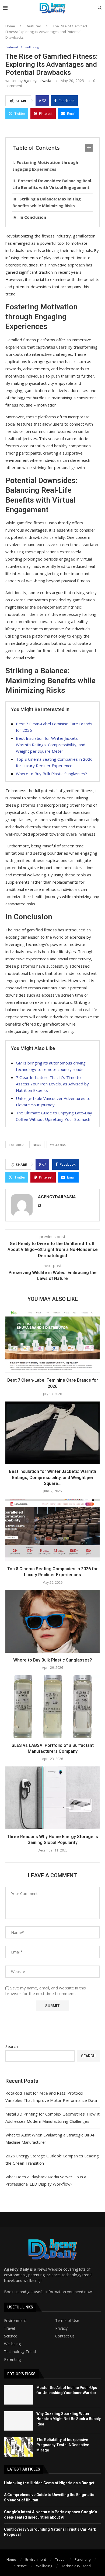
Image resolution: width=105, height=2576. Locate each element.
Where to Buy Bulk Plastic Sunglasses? (51, 774)
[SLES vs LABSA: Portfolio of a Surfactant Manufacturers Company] (52, 1706)
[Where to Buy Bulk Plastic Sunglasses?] (52, 1621)
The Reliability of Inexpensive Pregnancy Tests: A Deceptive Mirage (63, 2445)
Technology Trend (20, 2352)
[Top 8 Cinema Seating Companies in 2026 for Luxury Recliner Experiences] (52, 1530)
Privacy (61, 2328)
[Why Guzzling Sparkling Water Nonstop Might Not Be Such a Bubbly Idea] (19, 2421)
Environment (15, 2321)
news (37, 1145)
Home (10, 26)
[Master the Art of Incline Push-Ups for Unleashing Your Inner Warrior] (19, 2395)
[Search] (100, 8)
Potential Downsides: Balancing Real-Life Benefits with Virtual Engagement (52, 184)
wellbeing (58, 1145)
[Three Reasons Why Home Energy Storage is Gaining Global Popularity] (52, 1798)
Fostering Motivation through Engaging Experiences (45, 166)
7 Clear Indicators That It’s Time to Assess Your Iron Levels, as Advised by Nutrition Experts (52, 1084)
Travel (9, 2328)
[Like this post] (44, 101)
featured (34, 26)
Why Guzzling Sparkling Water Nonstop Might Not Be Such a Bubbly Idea (69, 2419)
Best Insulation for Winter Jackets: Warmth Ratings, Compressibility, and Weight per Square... (52, 1477)
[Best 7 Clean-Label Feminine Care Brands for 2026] (52, 1342)
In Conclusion (33, 217)
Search (12, 2046)
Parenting (12, 2359)
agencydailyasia (37, 81)
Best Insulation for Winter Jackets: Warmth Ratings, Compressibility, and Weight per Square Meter (51, 745)
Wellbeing (12, 2344)
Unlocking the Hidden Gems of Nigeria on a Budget (49, 2483)
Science (11, 2336)
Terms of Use (67, 2321)
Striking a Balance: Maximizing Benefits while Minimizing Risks (47, 202)
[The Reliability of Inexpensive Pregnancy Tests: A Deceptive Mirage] (19, 2447)
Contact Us (65, 2336)
